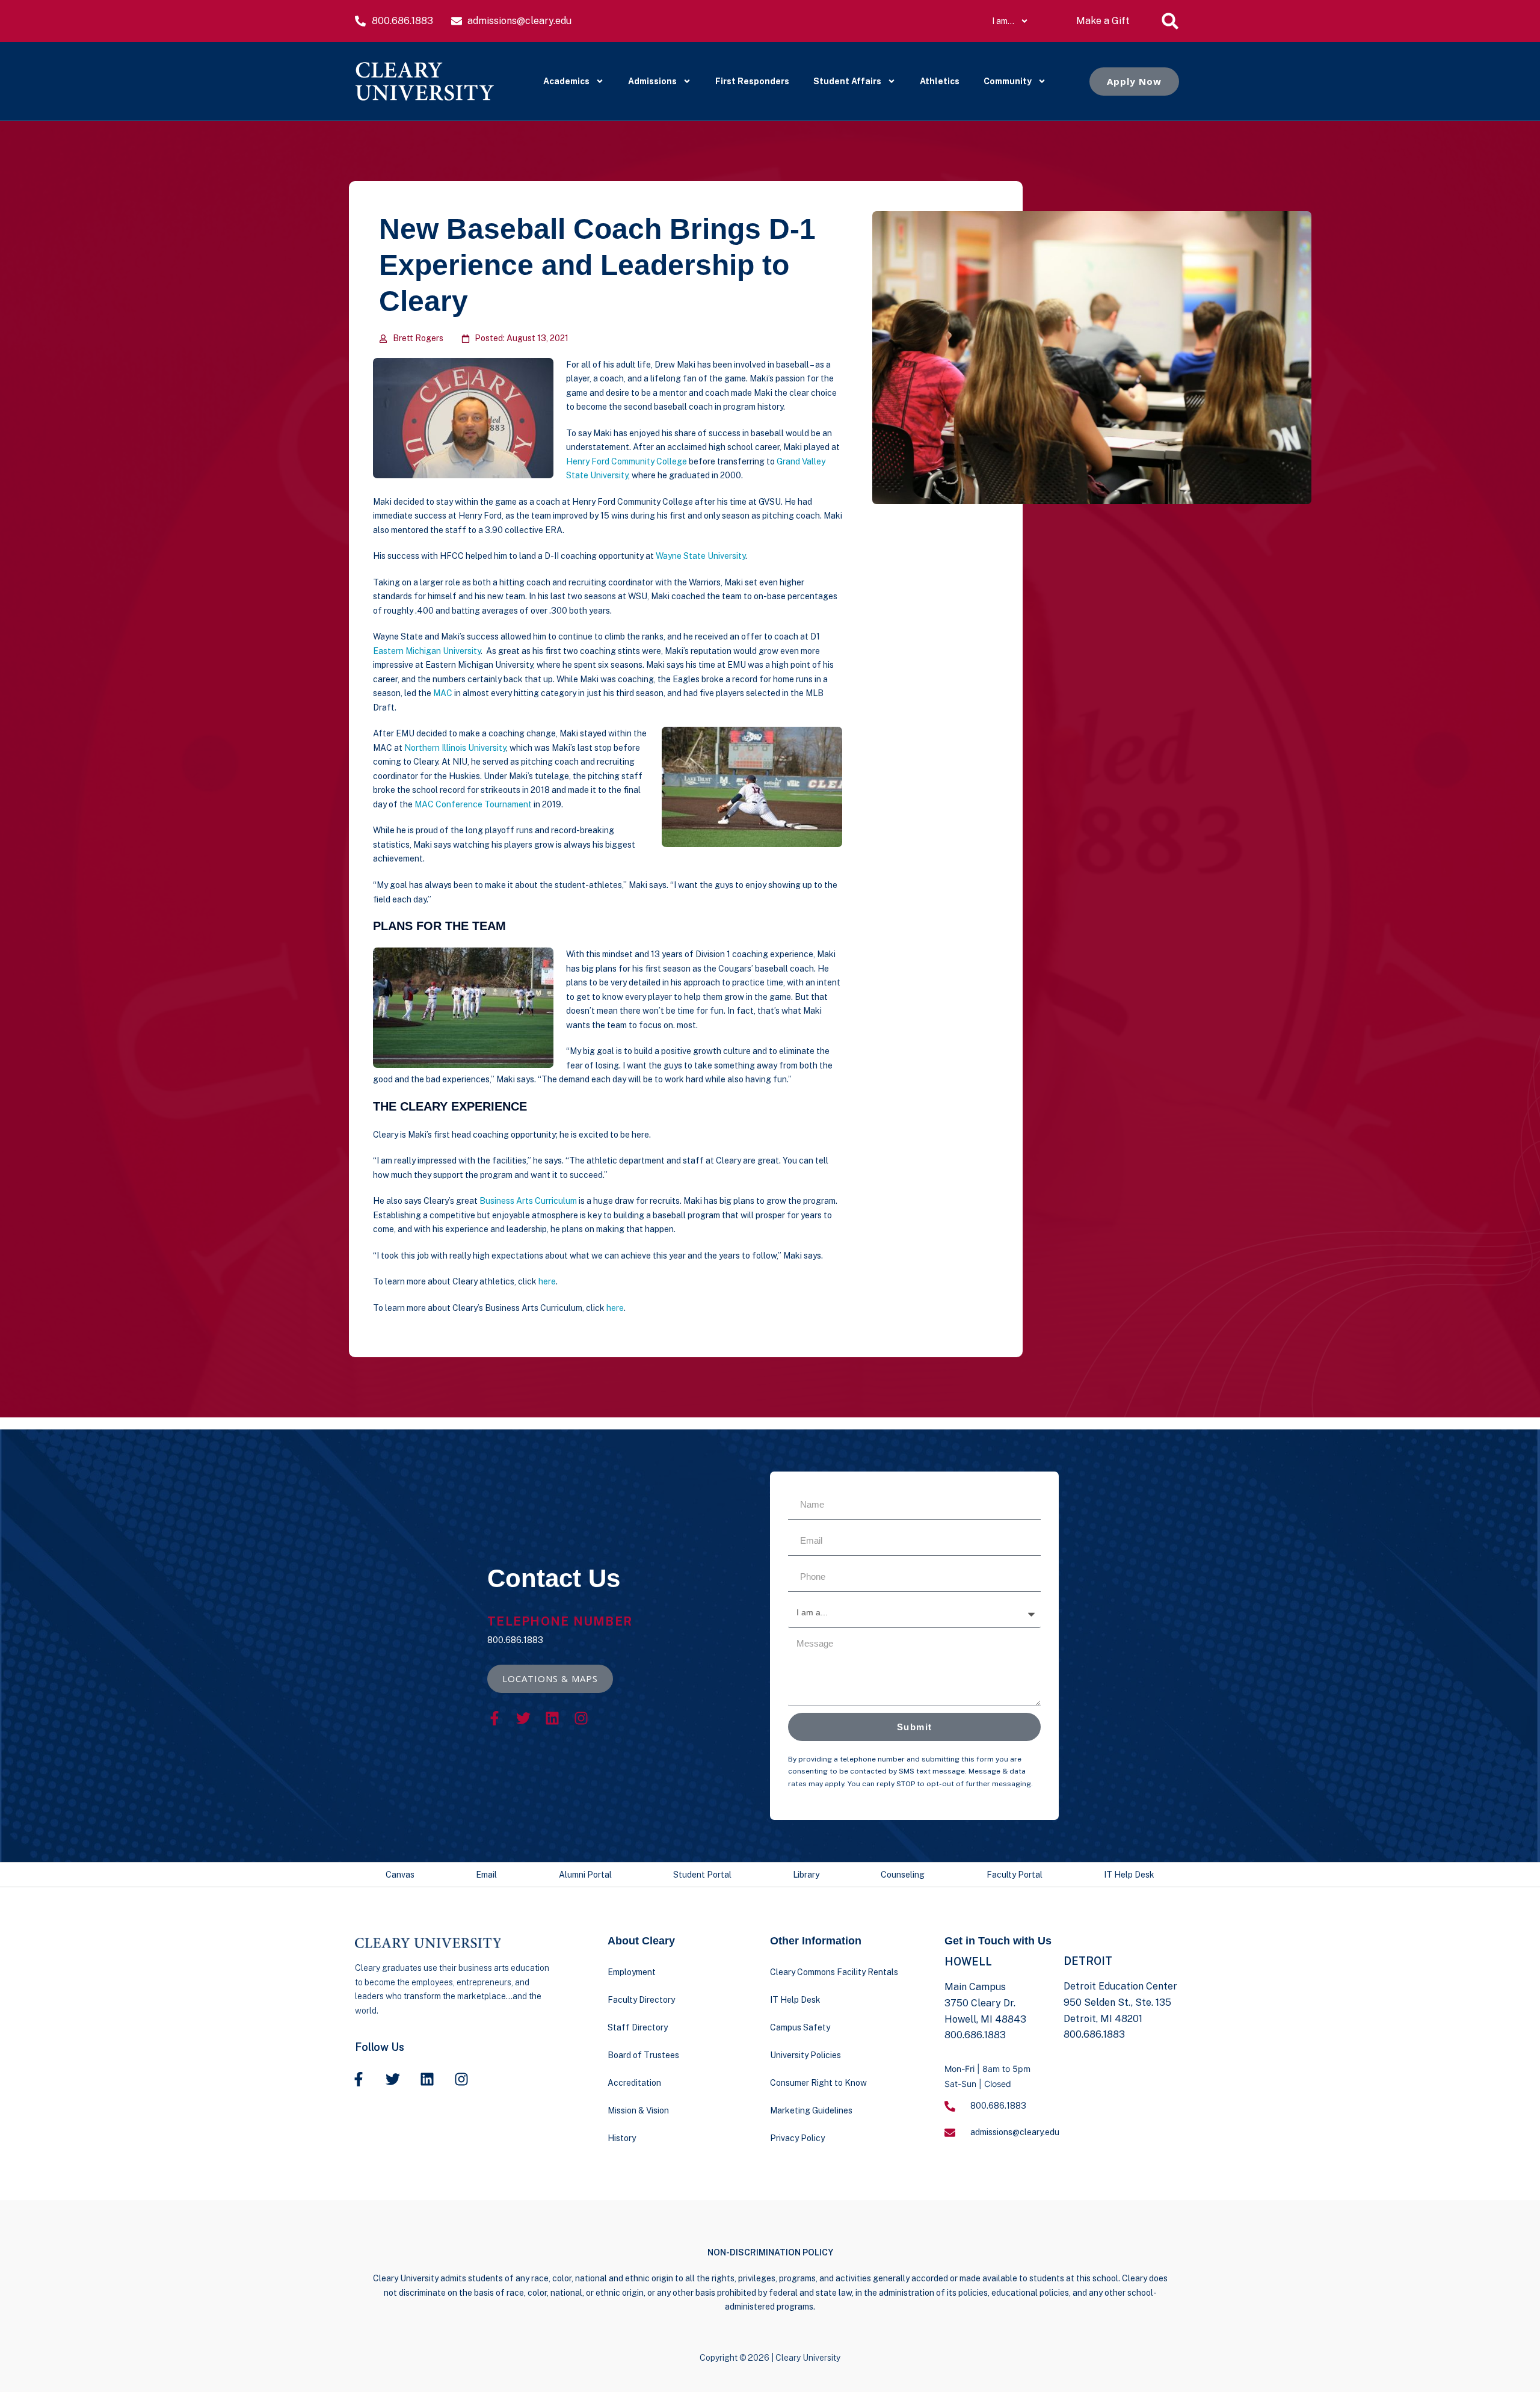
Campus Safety (800, 2027)
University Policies (805, 2055)
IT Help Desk (1129, 1875)
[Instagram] (581, 1718)
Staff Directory (638, 2027)
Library (806, 1875)
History (622, 2138)
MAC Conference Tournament (473, 804)
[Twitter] (523, 1718)
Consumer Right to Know (818, 2083)
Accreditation (634, 2083)
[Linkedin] (552, 1718)
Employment (632, 1972)
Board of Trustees (643, 2055)
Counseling (903, 1875)
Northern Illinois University (455, 748)
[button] (1170, 21)
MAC (443, 693)
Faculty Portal (1015, 1875)
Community (1008, 81)
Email (486, 1875)
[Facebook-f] (494, 1718)
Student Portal (702, 1875)
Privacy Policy (797, 2138)
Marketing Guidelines (811, 2110)
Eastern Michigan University (427, 651)
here (547, 1281)
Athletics (940, 81)
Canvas (400, 1875)
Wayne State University (701, 556)
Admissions (652, 81)
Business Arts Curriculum (528, 1201)
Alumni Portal (585, 1875)
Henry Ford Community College (627, 461)
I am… (1003, 21)
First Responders (752, 81)
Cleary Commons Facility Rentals (834, 1972)
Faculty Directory (641, 2000)
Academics (566, 81)
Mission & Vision (638, 2110)
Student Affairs (847, 81)
